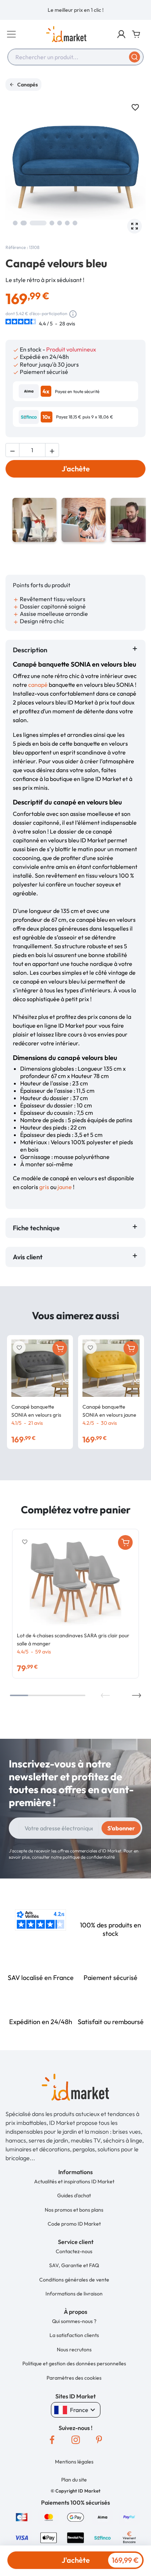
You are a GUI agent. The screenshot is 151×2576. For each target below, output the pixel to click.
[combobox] (75, 57)
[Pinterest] (99, 2440)
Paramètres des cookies (74, 2378)
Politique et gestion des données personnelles (74, 2363)
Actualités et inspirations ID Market (74, 2181)
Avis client (29, 1257)
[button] (121, 34)
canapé (38, 685)
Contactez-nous (74, 2251)
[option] (75, 10)
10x (47, 417)
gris (44, 1187)
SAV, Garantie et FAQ (74, 2265)
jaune (65, 1187)
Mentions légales (74, 2462)
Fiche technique (36, 1228)
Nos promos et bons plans (74, 2210)
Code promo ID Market (74, 2224)
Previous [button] (105, 1695)
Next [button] (137, 1695)
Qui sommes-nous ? (74, 2321)
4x (46, 391)
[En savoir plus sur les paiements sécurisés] (22, 2516)
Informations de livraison (74, 2294)
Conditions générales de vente (74, 2280)
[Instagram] (75, 2440)
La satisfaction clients (74, 2335)
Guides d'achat (74, 2195)
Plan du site (74, 2480)
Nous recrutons (74, 2350)
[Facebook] (52, 2440)
